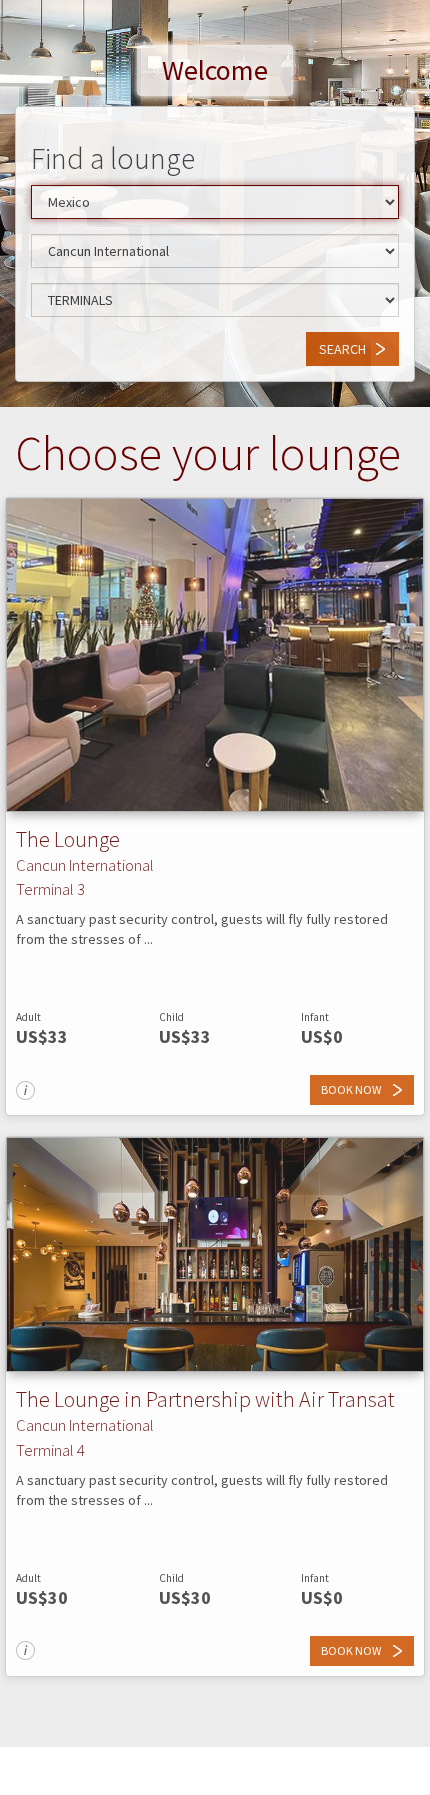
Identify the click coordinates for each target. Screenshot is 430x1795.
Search (342, 349)
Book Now (352, 1089)
